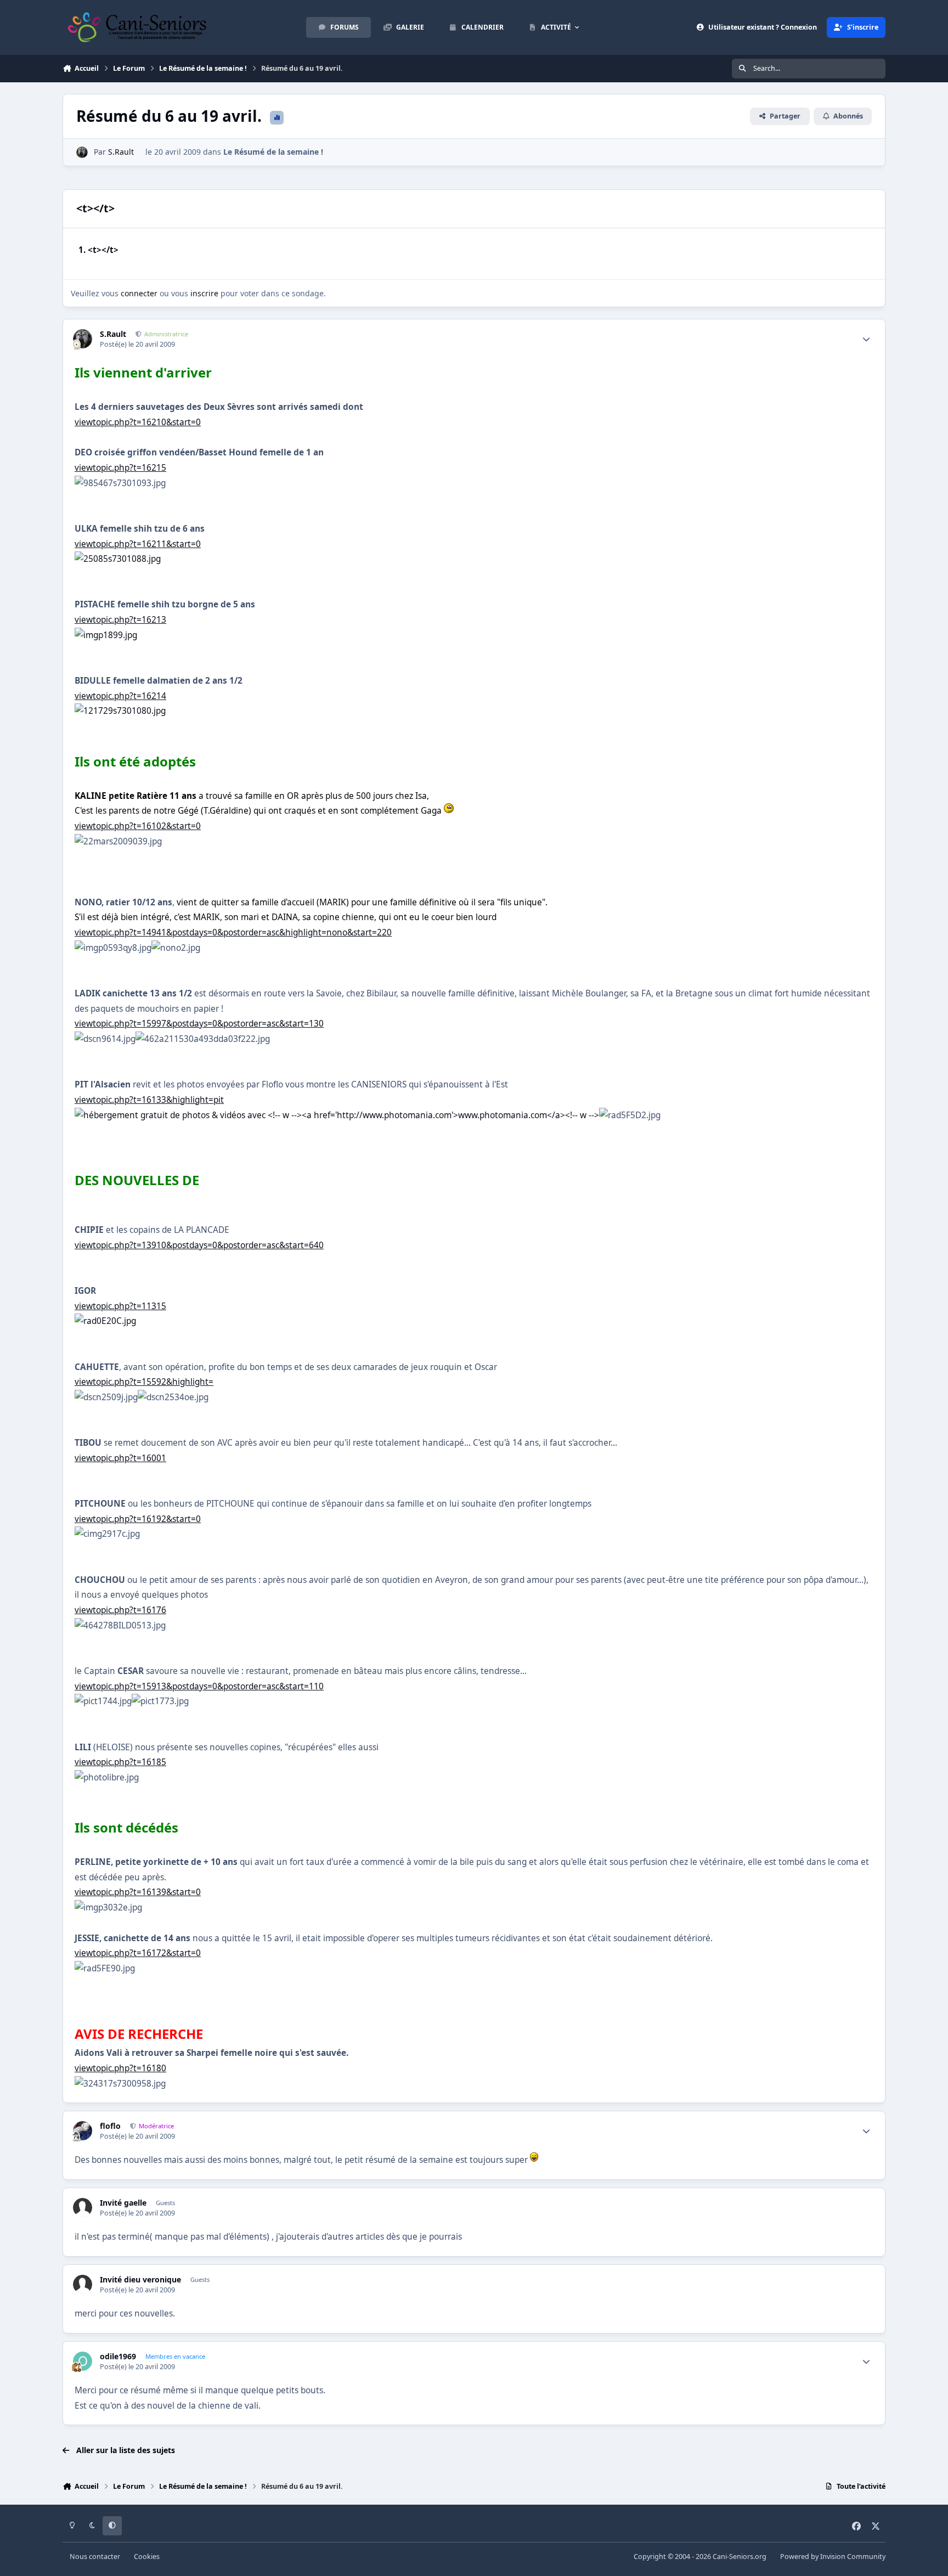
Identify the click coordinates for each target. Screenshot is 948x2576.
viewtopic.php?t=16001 (120, 1458)
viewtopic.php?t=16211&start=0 (138, 544)
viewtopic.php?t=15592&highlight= (144, 1382)
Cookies (147, 2557)
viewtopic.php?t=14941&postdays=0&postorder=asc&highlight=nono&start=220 (233, 932)
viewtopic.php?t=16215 (120, 468)
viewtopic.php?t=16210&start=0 (138, 422)
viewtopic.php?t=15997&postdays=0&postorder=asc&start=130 (199, 1024)
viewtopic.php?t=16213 (120, 620)
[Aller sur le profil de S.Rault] (82, 152)
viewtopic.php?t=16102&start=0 (138, 826)
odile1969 (118, 2357)
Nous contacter (95, 2557)
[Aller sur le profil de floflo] (83, 2131)
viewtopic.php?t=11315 (120, 1306)
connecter (139, 293)
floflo (110, 2126)
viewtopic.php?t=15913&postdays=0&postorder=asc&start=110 (199, 1686)
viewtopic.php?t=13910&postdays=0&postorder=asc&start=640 (199, 1245)
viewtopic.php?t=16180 (120, 2068)
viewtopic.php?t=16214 (120, 696)
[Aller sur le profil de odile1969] (83, 2361)
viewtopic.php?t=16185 (120, 1762)
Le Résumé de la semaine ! (273, 152)
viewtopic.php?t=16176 (120, 1610)
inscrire (204, 293)
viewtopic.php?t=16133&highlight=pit (149, 1100)
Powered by (833, 2557)
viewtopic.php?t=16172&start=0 (138, 1953)
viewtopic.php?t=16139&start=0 (138, 1892)
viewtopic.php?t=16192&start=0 (138, 1519)
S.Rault (121, 152)
